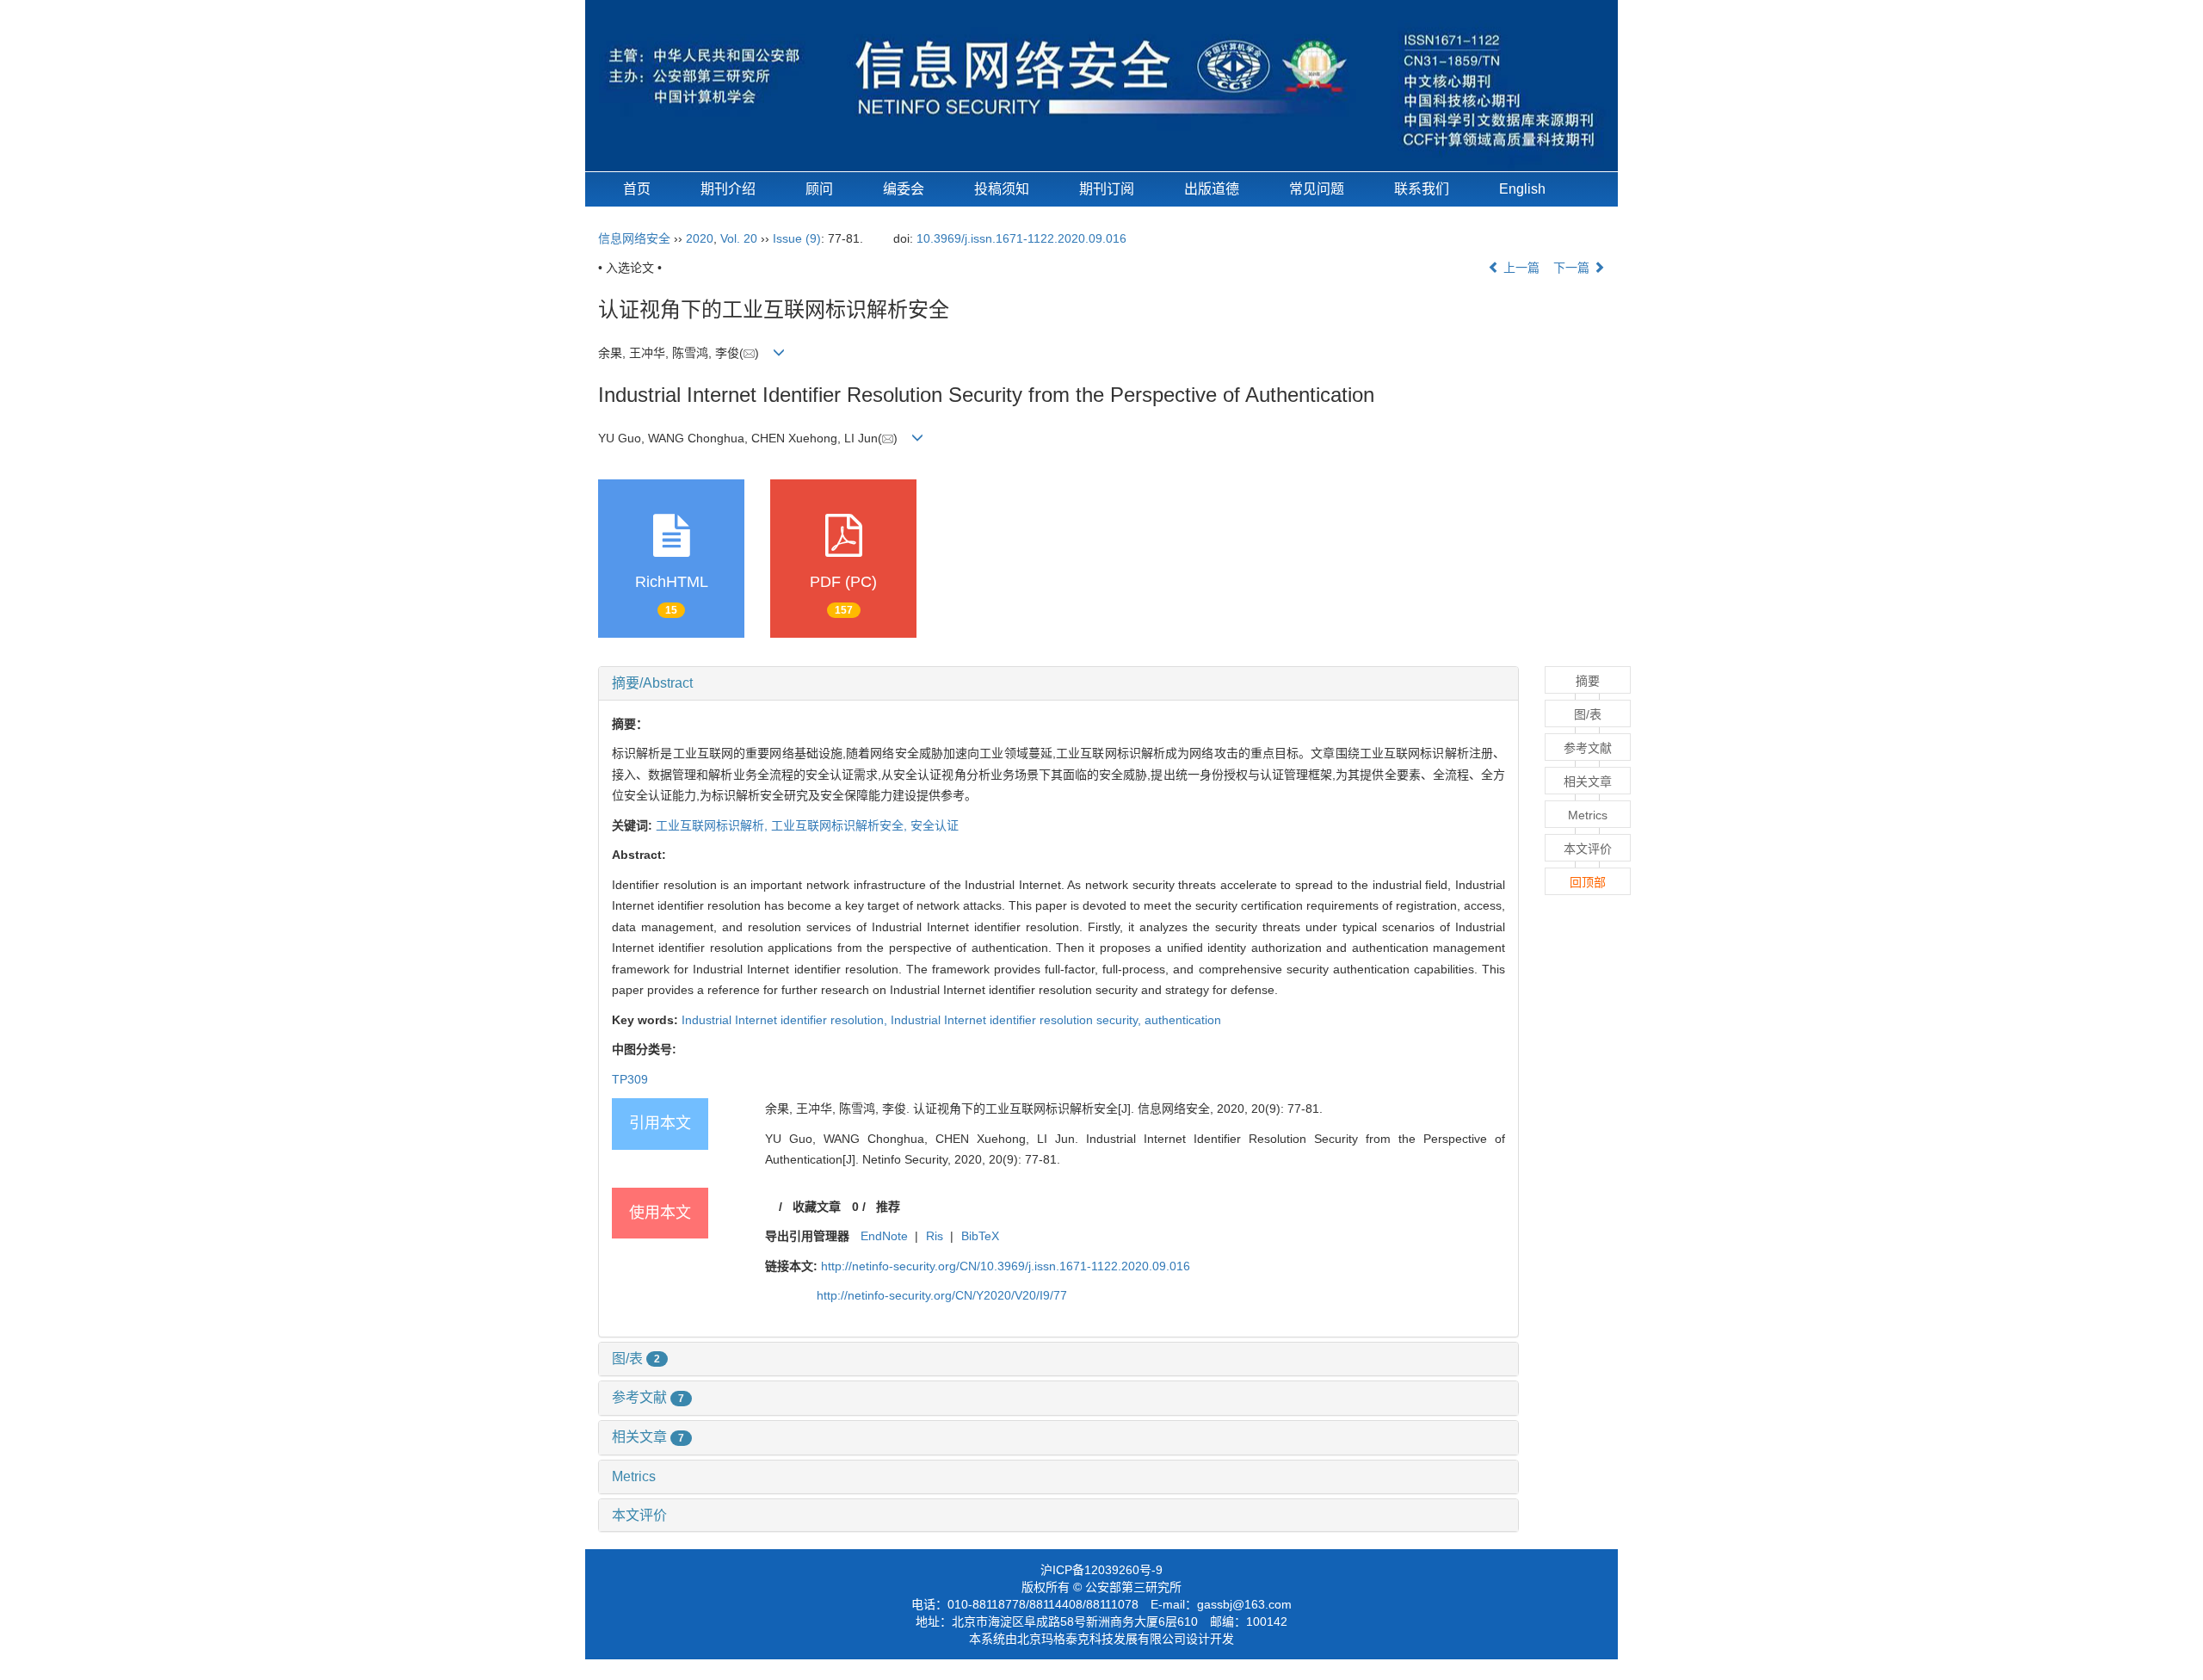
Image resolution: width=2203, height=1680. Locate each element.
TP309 (630, 1079)
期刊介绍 (728, 189)
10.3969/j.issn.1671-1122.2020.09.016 (1021, 238)
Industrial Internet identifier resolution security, (1018, 1020)
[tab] (1058, 683)
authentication (1183, 1020)
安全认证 (935, 825)
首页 (637, 189)
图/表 (636, 1359)
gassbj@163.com (1244, 1604)
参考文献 (648, 1397)
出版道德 (1212, 189)
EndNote (884, 1236)
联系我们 (1422, 189)
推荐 (888, 1207)
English (1522, 189)
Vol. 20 (739, 238)
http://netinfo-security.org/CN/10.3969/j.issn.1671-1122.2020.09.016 (1006, 1266)
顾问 (819, 189)
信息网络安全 (634, 238)
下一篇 (1573, 268)
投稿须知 (1002, 189)
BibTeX (980, 1236)
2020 (700, 238)
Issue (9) (797, 238)
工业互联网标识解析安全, (841, 825)
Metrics (634, 1476)
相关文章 (648, 1437)
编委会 (904, 189)
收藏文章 (817, 1207)
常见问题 (1317, 189)
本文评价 (639, 1515)
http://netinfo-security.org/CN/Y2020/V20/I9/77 (942, 1295)
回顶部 (1588, 882)
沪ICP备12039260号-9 (1101, 1570)
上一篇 (1520, 268)
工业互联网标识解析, (713, 825)
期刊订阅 (1107, 189)
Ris (935, 1236)
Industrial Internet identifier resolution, (786, 1020)
